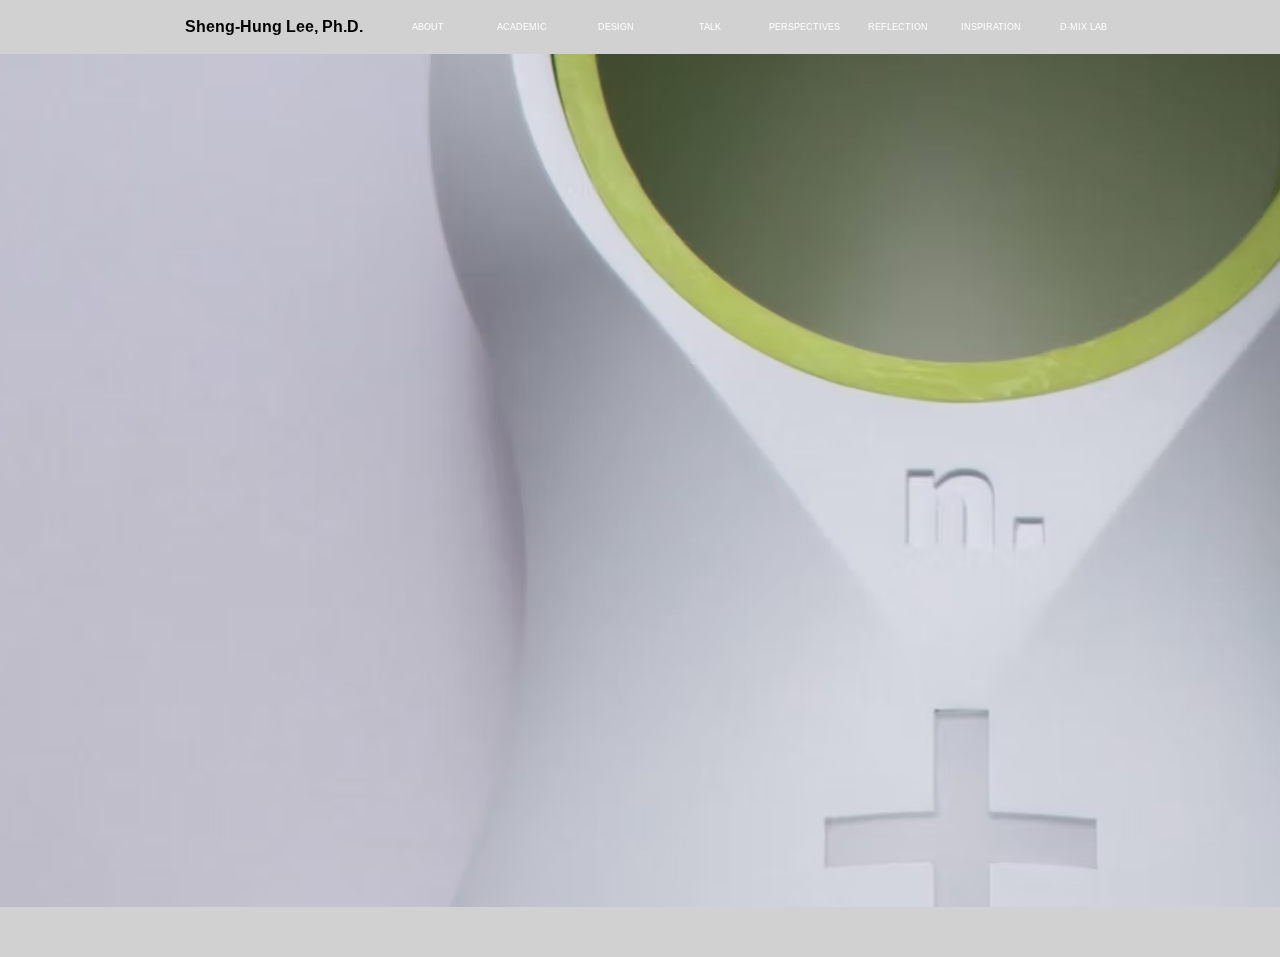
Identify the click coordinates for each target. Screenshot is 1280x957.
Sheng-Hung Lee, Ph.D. (274, 26)
